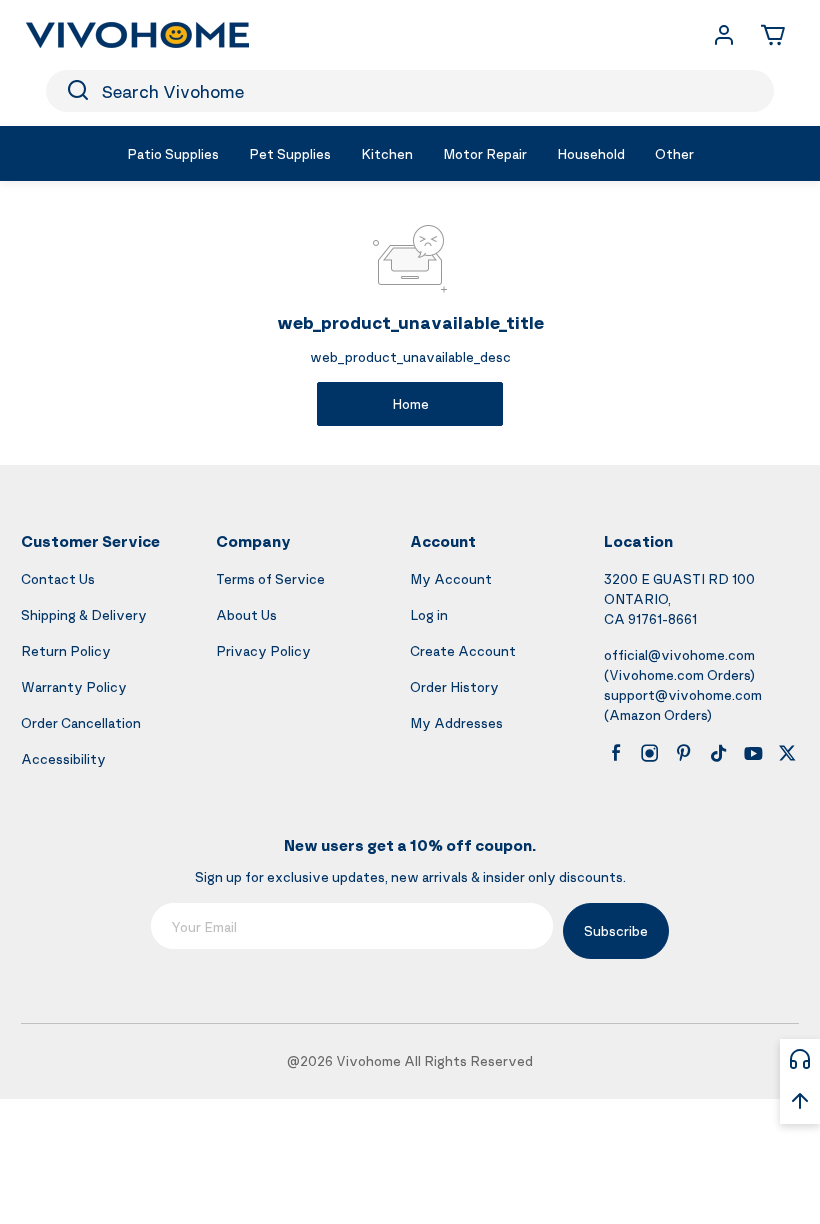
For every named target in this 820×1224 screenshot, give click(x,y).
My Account (451, 578)
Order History (454, 686)
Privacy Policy (263, 650)
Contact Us (58, 578)
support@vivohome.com (683, 694)
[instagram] (650, 753)
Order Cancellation (81, 722)
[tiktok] (719, 753)
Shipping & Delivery (84, 614)
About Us (246, 614)
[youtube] (753, 753)
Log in (429, 614)
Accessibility (63, 758)
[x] (787, 753)
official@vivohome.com (679, 654)
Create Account (463, 650)
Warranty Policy (74, 686)
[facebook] (616, 753)
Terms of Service (270, 578)
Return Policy (66, 650)
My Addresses (456, 722)
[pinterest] (684, 753)
